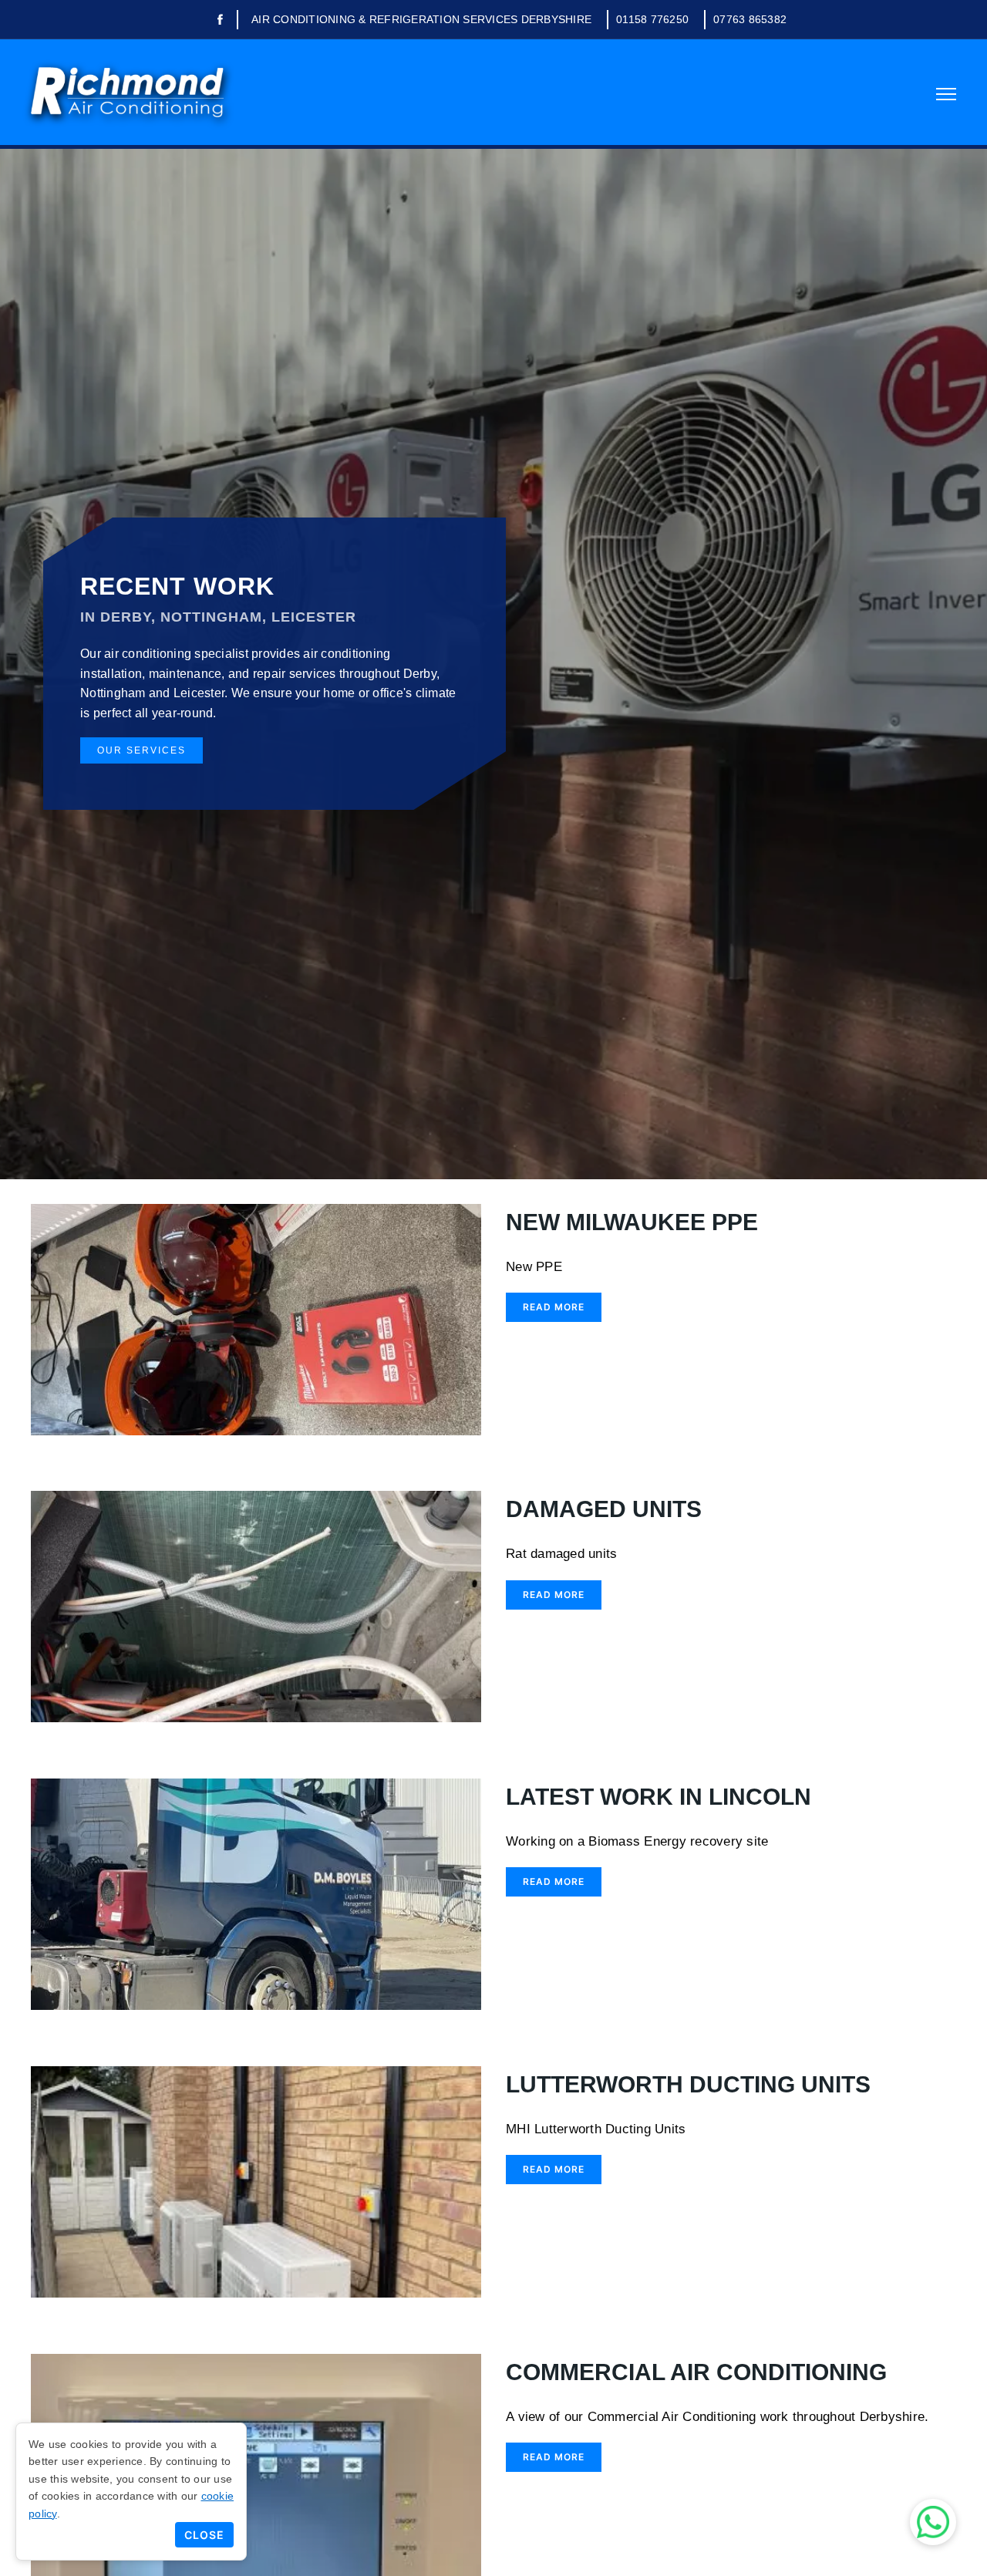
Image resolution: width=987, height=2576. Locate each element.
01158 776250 (652, 19)
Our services (141, 750)
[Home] (127, 92)
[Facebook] (220, 20)
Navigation (946, 94)
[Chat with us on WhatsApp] (933, 2522)
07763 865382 (750, 19)
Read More (554, 1307)
